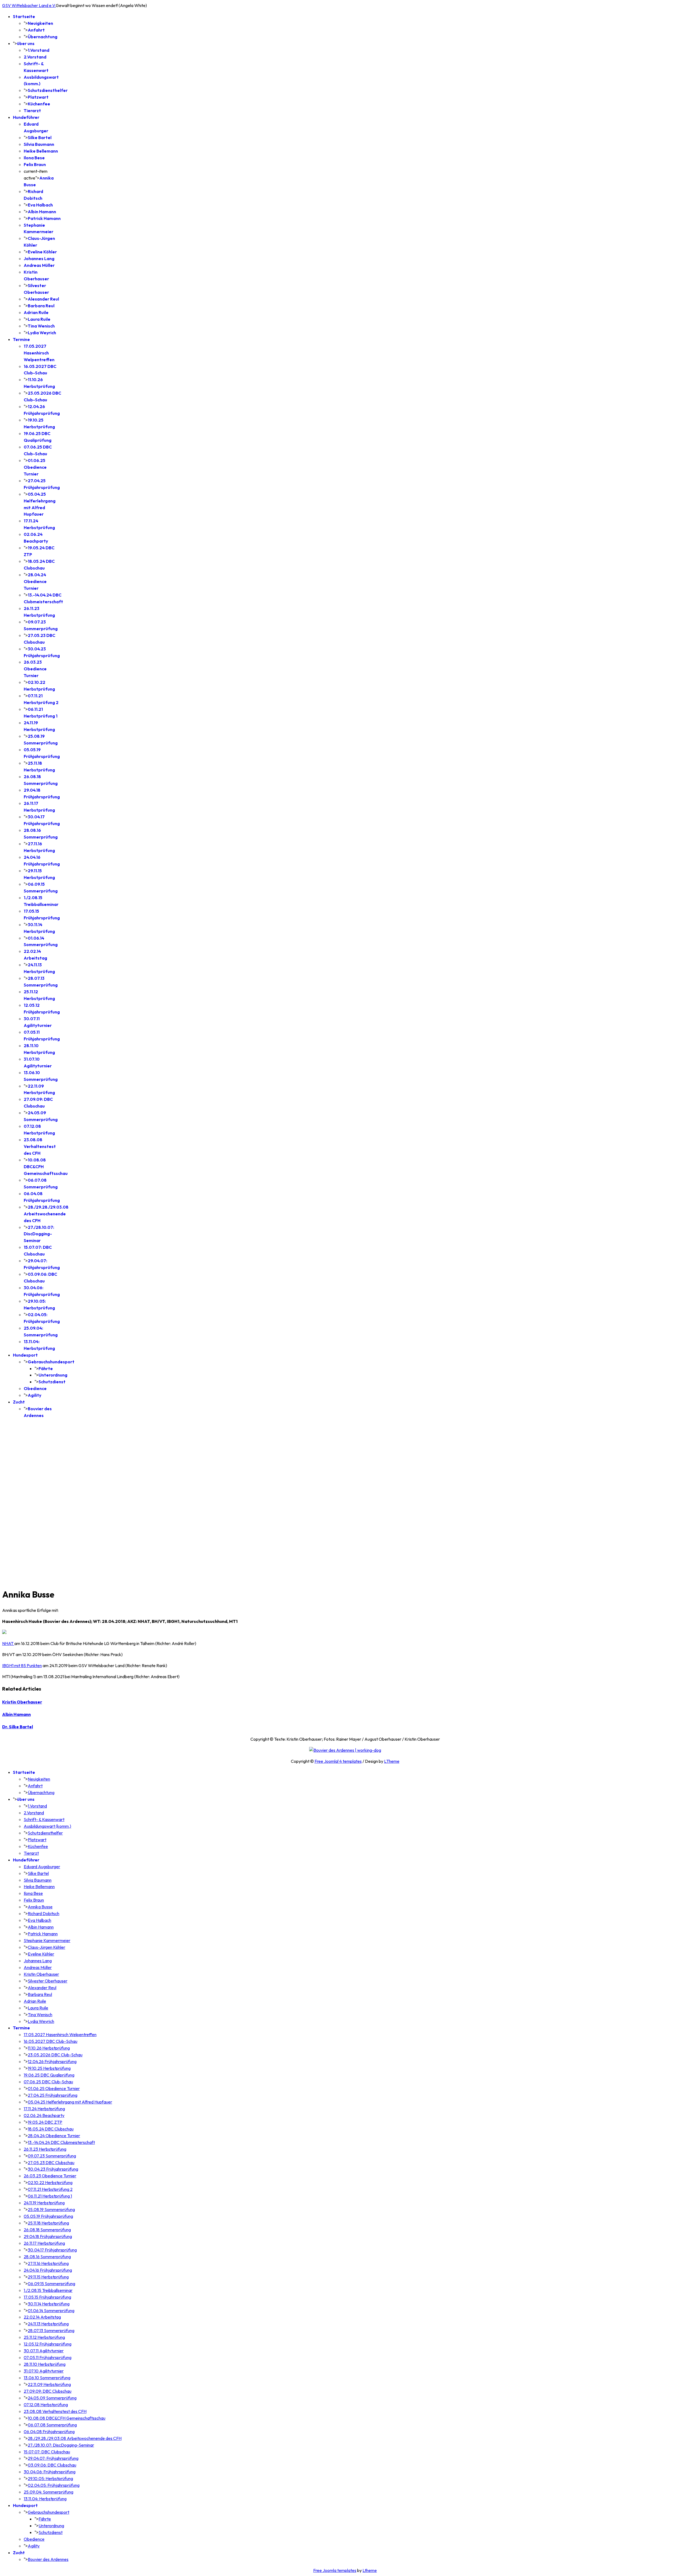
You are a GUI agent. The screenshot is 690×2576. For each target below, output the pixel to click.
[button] (345, 1569)
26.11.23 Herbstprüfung (45, 2149)
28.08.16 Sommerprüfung (47, 2257)
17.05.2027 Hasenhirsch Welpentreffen (39, 353)
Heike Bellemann (41, 151)
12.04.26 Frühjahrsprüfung (52, 2061)
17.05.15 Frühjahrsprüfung (47, 2297)
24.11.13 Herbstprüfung (48, 2324)
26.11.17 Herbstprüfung (44, 2243)
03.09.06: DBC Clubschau (52, 2465)
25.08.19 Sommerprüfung (51, 2209)
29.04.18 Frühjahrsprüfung (48, 2236)
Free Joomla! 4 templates (338, 1761)
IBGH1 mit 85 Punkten (22, 1665)
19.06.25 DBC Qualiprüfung (49, 2075)
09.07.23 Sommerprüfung (52, 2156)
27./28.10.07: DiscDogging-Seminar (39, 1234)
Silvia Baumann (39, 144)
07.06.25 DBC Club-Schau (48, 2082)
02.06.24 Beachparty (44, 2115)
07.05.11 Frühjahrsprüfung (48, 2357)
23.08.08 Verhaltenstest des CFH (40, 1146)
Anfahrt (36, 30)
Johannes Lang (39, 258)
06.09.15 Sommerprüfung (51, 2284)
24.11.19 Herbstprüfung (44, 2203)
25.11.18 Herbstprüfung (48, 2223)
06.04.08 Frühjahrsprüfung (49, 2432)
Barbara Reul (41, 306)
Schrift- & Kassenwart (44, 1819)
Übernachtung (43, 37)
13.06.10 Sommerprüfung (47, 2378)
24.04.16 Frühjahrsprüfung (48, 2270)
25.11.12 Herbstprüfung (44, 2337)
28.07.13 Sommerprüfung (51, 2330)
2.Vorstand (35, 57)
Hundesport (25, 1355)
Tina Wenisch (41, 326)
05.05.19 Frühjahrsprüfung (48, 2216)
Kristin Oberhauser (22, 1702)
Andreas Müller (39, 265)
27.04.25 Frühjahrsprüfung (53, 2095)
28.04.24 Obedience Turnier (35, 581)
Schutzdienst (52, 1382)
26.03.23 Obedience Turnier (35, 669)
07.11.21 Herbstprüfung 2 (50, 2189)
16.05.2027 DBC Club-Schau (51, 2041)
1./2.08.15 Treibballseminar (48, 2290)
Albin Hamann (42, 212)
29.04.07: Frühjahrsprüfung (53, 2458)
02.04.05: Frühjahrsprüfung (54, 2485)
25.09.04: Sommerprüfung (49, 2492)
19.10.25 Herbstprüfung (49, 2068)
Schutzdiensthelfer (48, 90)
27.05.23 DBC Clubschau (51, 2163)
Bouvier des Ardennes (48, 2559)
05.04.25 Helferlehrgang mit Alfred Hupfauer (70, 2102)
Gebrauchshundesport (51, 1362)
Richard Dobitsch (44, 1913)
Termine (21, 339)
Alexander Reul (43, 299)
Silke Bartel (40, 137)
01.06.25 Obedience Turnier (35, 467)
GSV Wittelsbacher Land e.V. (29, 5)
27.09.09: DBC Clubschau (48, 2391)
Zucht (19, 1402)
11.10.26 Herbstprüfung (49, 2048)
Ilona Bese (34, 158)
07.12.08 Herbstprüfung (46, 2405)
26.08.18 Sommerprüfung (47, 2230)
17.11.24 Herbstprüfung (44, 2109)
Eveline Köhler (42, 252)
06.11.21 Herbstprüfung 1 (50, 2196)
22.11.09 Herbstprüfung (49, 2384)
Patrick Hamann (44, 218)
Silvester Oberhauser (48, 1981)
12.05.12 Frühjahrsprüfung (48, 2344)
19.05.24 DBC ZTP (45, 2122)
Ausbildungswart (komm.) (47, 1826)
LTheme (392, 1761)
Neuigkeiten (40, 23)
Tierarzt (32, 111)
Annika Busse (40, 1907)
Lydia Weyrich (42, 333)
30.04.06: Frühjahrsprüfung (50, 2472)
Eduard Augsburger (42, 1867)
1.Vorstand (39, 50)
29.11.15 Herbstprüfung (48, 2277)
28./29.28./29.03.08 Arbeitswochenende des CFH (46, 1214)
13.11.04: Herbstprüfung (45, 2499)
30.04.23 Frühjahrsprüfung (53, 2169)
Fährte (46, 1368)
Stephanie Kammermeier (47, 1940)
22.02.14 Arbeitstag (42, 2317)
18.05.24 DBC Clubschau (51, 2129)
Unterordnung (53, 1375)
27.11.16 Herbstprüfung (48, 2263)
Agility (34, 1395)
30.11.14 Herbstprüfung (49, 2304)
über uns (26, 43)
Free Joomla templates (335, 2570)
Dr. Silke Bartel (18, 1727)
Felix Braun (35, 164)
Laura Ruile (39, 319)
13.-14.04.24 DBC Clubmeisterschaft (61, 2142)
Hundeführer (26, 117)
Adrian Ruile (36, 312)
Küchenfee (39, 104)
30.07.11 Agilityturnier (44, 2351)
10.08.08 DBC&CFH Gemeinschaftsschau (67, 2418)
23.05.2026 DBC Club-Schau (55, 2055)
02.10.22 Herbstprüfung (50, 2182)
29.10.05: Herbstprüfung (50, 2478)
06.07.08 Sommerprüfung (52, 2425)
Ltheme (370, 2570)
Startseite (24, 16)
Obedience (35, 1388)
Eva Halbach (40, 205)
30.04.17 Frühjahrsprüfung (52, 2250)
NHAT (8, 1643)
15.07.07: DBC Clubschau (47, 2452)
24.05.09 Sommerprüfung (52, 2398)
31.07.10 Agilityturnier (44, 2371)
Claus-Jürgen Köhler (46, 1947)
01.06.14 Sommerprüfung (51, 2311)
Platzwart (38, 97)
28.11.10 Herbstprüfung (45, 2364)
